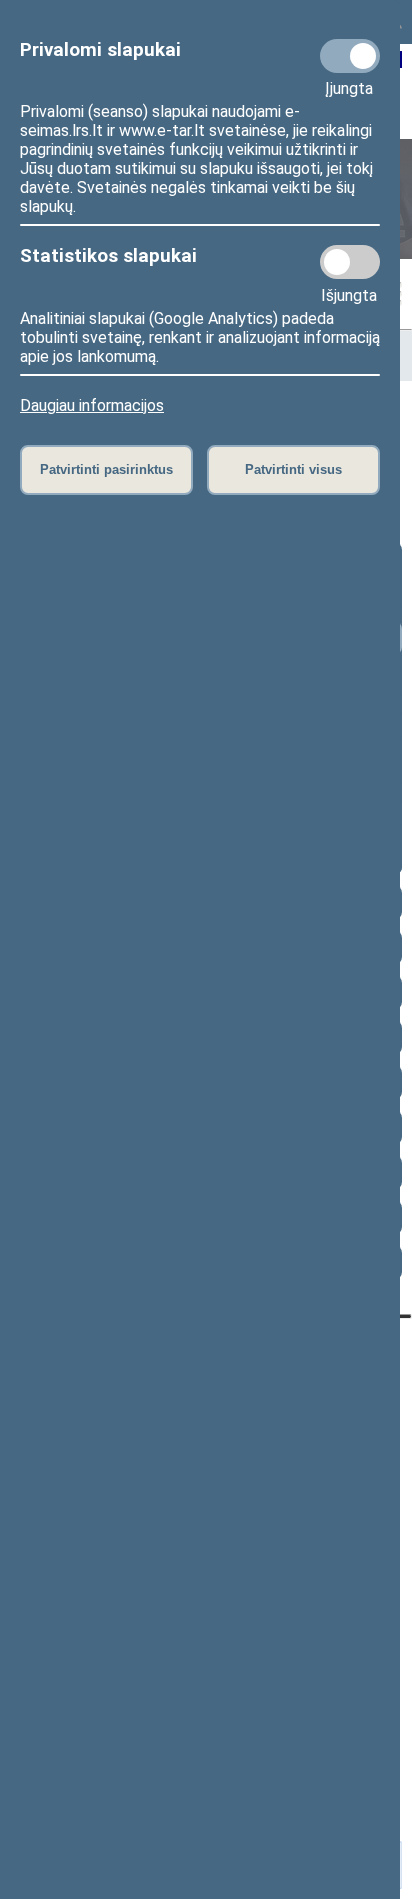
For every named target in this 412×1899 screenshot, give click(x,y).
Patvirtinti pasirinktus (106, 469)
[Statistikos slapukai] (350, 262)
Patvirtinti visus (293, 469)
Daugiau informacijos (92, 405)
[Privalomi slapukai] (350, 56)
